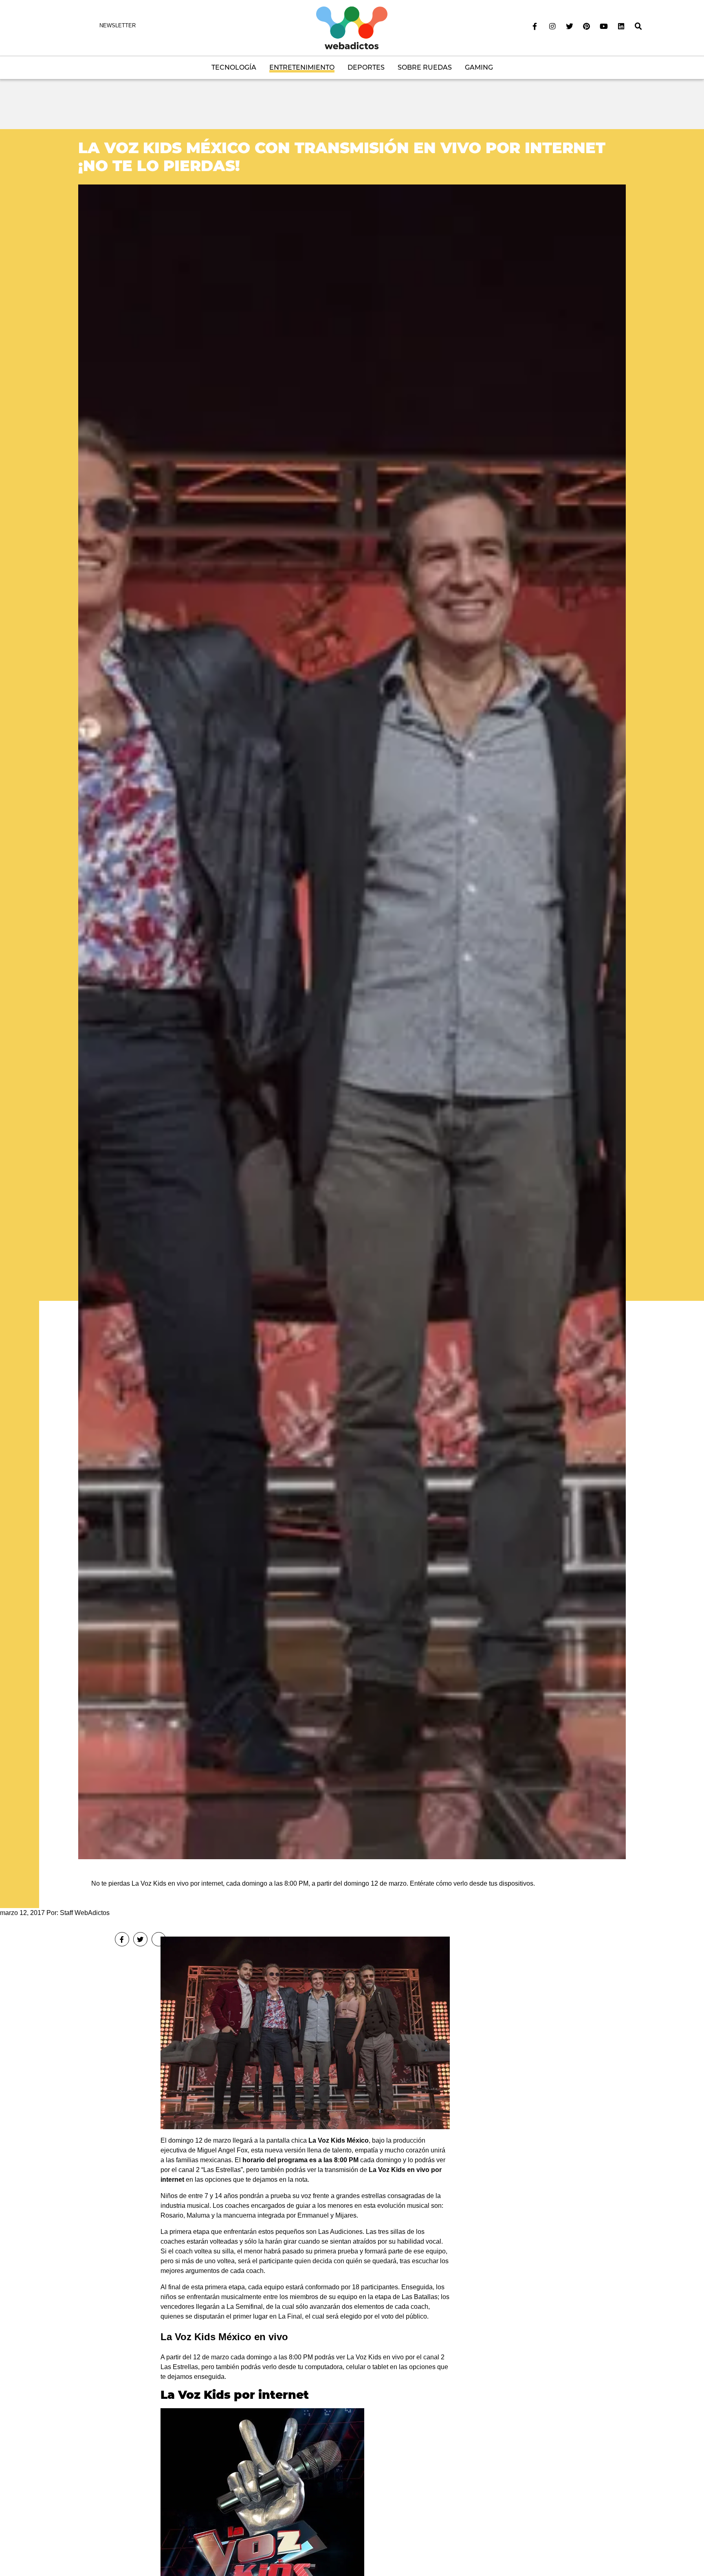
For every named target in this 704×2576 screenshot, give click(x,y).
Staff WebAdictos (85, 1913)
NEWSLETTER (118, 25)
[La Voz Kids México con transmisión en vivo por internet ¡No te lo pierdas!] (352, 1021)
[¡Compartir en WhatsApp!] (159, 1939)
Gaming (479, 67)
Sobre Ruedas (425, 67)
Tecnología (234, 67)
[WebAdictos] (352, 27)
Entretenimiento (302, 67)
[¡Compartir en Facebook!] (122, 1939)
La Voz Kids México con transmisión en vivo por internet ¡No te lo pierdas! (342, 157)
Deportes (366, 67)
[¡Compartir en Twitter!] (140, 1939)
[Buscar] (638, 26)
